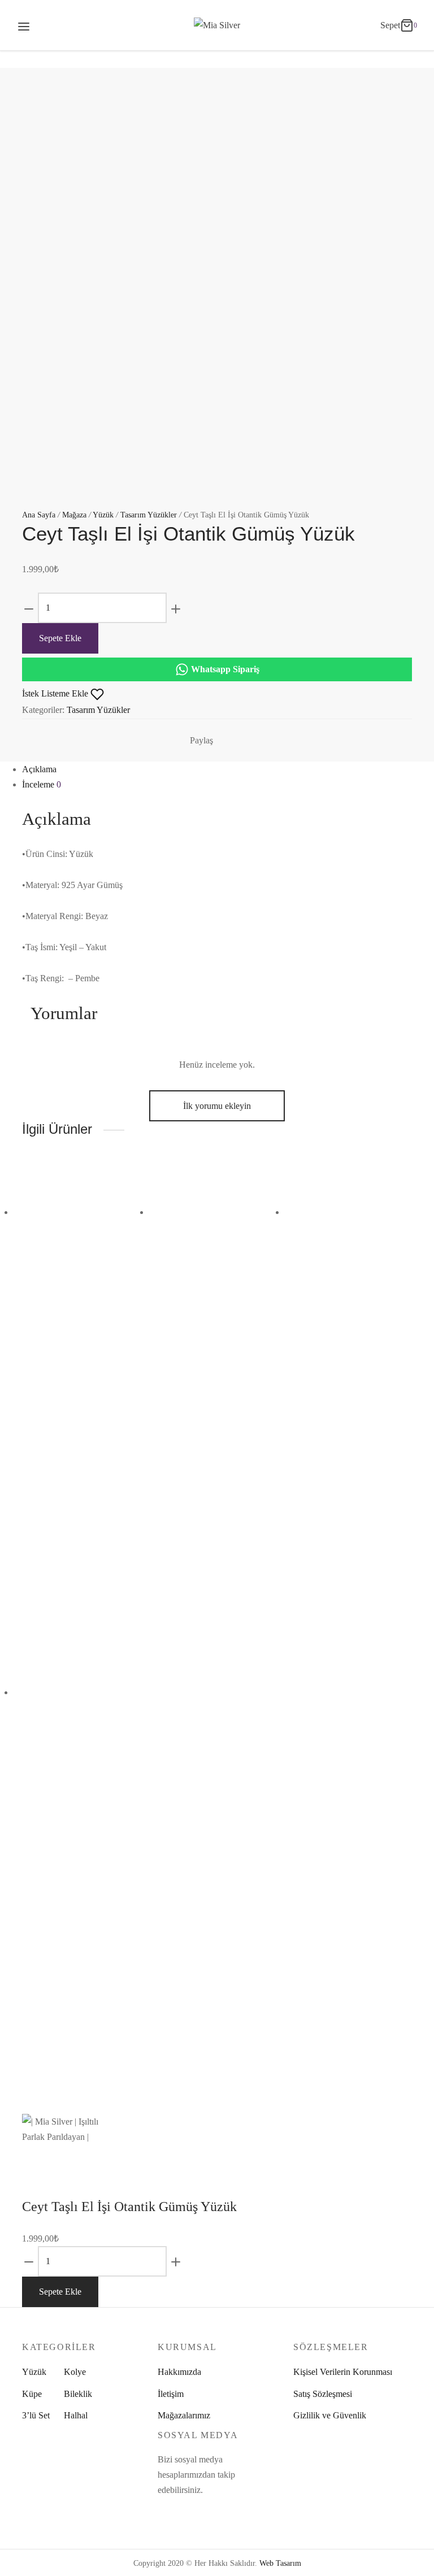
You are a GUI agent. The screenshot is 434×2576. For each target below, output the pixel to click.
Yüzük (103, 515)
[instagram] (173, 2512)
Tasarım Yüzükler (149, 515)
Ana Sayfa (39, 515)
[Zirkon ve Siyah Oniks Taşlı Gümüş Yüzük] (81, 1720)
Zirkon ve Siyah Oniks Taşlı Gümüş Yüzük (74, 2004)
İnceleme (42, 784)
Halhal (76, 2415)
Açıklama (39, 769)
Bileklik (78, 2394)
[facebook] (161, 2512)
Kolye (75, 2372)
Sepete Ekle (60, 638)
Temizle (116, 1333)
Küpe (32, 2394)
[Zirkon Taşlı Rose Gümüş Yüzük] (81, 1240)
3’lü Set (36, 2415)
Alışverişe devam (250, 135)
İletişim (171, 2394)
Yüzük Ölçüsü (50, 1309)
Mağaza (74, 515)
